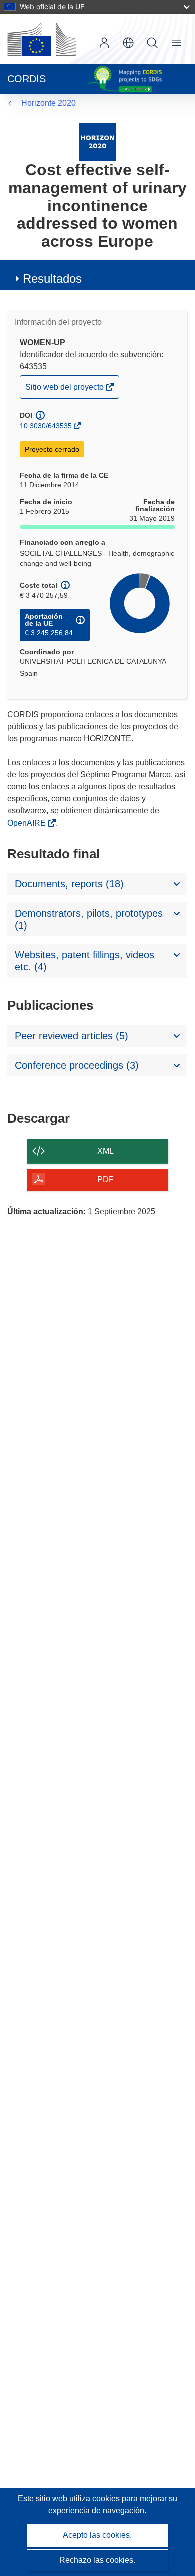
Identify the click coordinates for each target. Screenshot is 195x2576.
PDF (106, 1180)
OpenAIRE (28, 823)
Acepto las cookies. (97, 2535)
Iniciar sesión (104, 43)
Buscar (152, 43)
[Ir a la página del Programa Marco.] (98, 141)
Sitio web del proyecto (65, 390)
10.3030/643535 (46, 426)
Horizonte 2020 (49, 103)
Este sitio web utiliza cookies (70, 2498)
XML (106, 1151)
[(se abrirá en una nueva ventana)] (42, 39)
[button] (128, 43)
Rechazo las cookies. (97, 2560)
